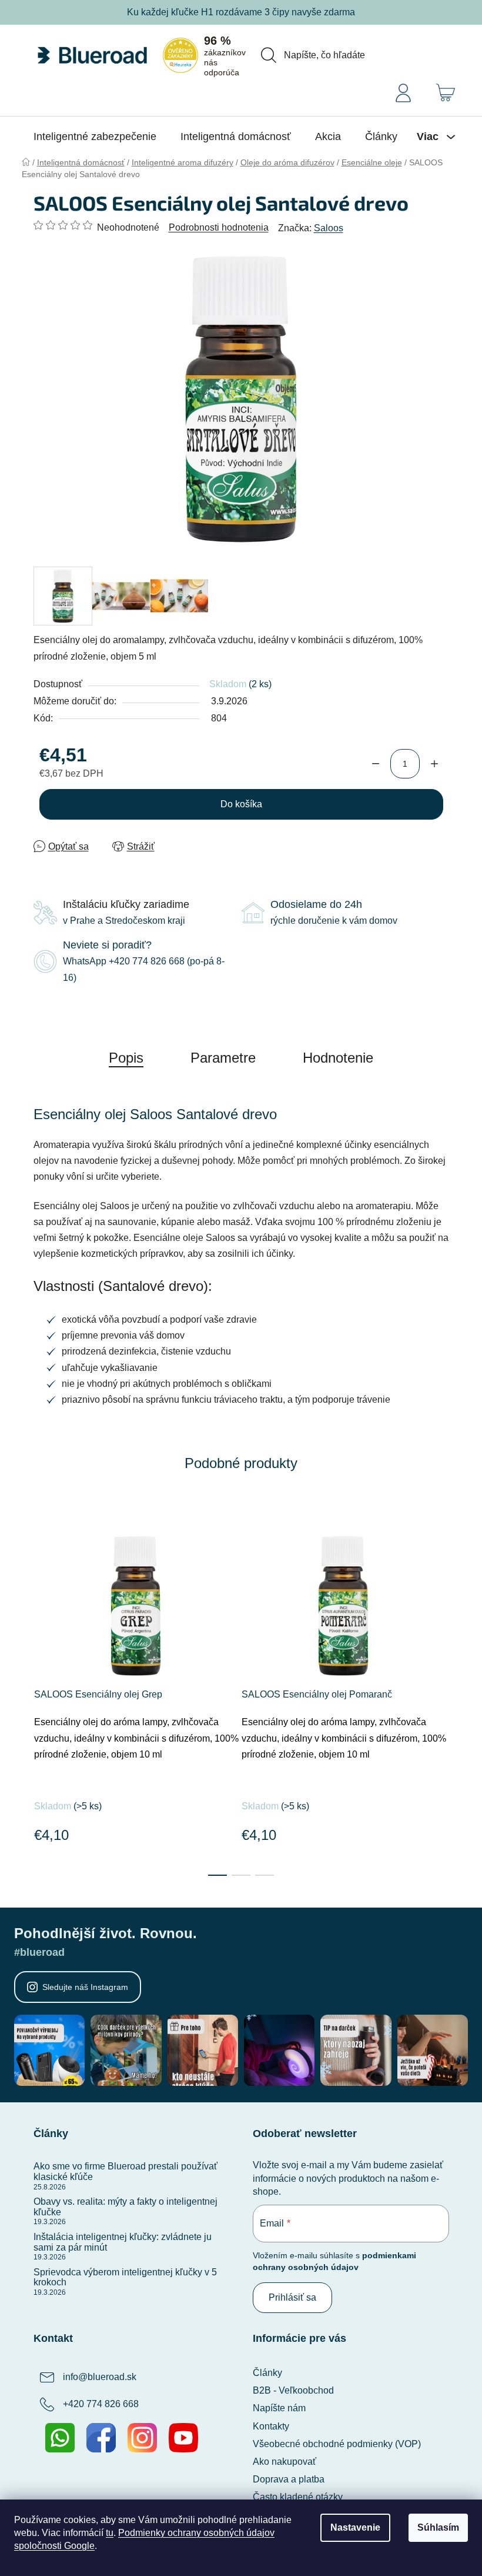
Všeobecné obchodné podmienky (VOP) (337, 2444)
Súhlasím (438, 2527)
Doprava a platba (289, 2479)
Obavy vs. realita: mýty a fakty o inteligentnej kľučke (125, 2207)
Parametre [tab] (223, 1058)
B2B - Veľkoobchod (293, 2390)
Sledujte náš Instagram (85, 1987)
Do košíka (241, 804)
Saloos (329, 228)
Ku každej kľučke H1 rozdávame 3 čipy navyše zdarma (241, 12)
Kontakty (271, 2426)
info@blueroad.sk (100, 2377)
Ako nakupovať (284, 2462)
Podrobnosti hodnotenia (219, 227)
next (440, 1688)
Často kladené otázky (298, 2497)
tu (110, 2533)
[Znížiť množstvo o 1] (376, 764)
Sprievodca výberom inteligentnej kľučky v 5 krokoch (125, 2277)
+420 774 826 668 (101, 2404)
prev (43, 1688)
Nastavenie (355, 2527)
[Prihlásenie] (403, 92)
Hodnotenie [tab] (338, 1058)
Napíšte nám (279, 2408)
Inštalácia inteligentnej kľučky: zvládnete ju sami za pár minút (123, 2242)
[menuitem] (95, 137)
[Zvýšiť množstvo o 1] (434, 764)
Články (267, 2373)
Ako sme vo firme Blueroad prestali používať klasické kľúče (125, 2171)
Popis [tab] (126, 1058)
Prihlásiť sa (292, 2297)
